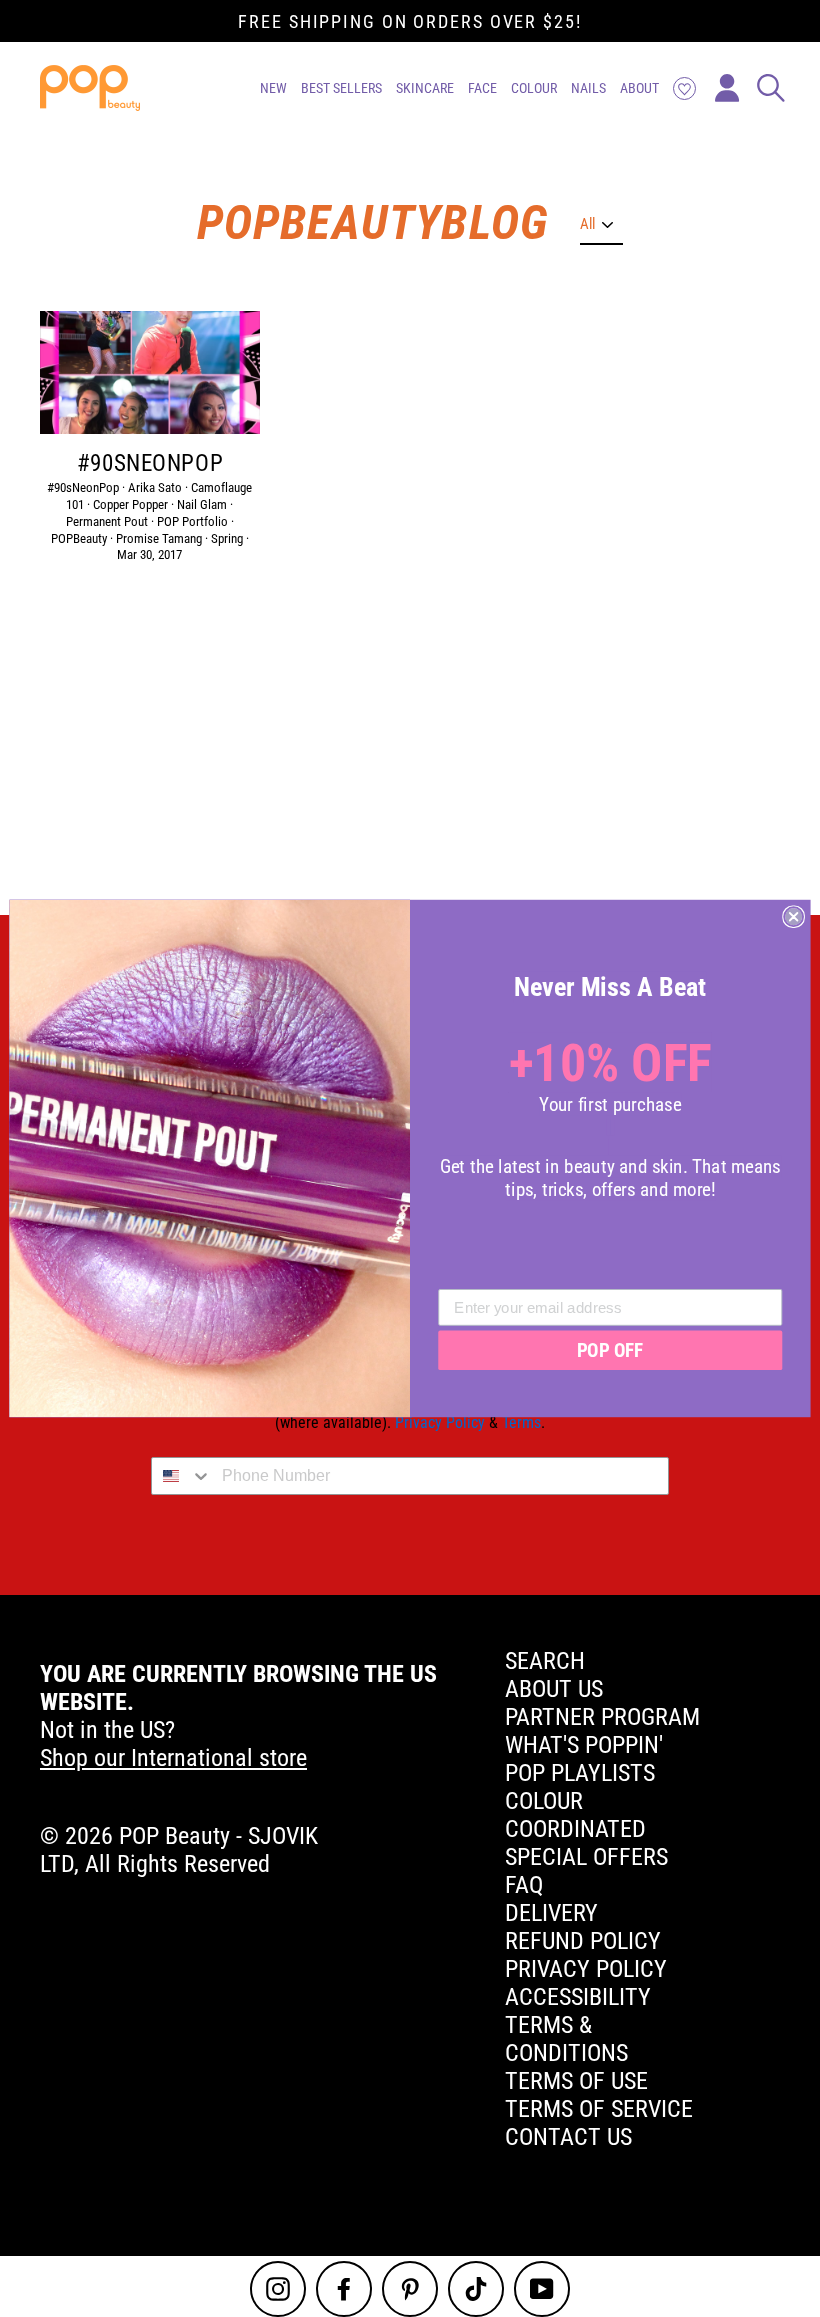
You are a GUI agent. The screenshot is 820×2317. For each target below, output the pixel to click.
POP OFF (610, 1350)
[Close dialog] (793, 916)
